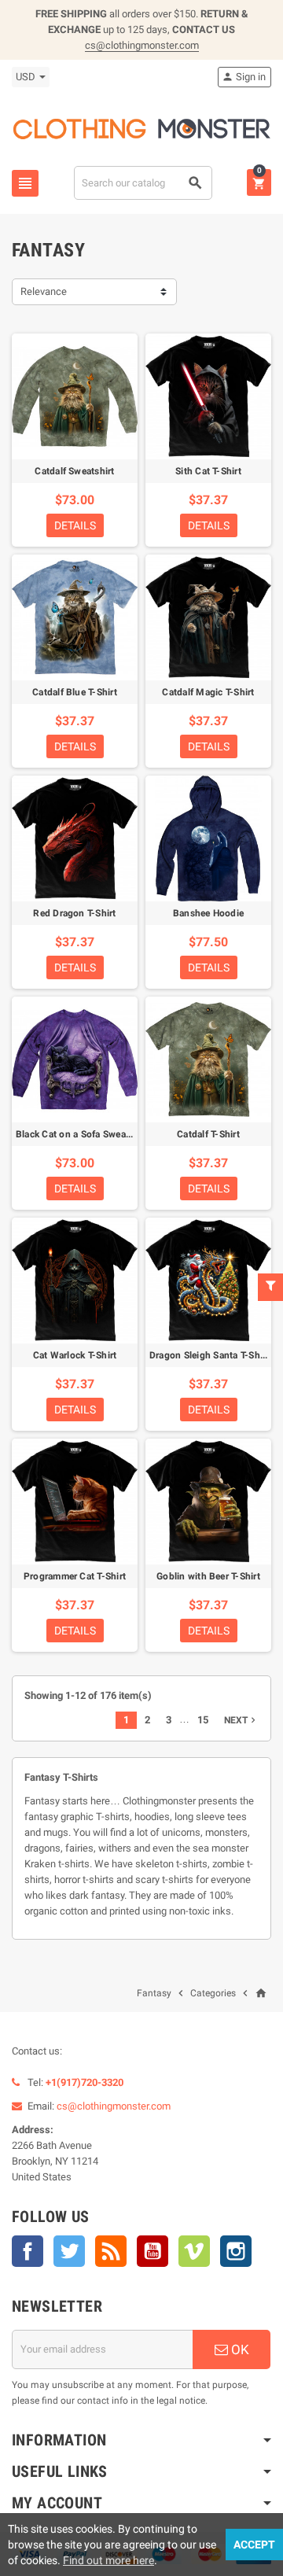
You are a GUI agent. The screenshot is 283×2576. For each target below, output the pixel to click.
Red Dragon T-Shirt (74, 913)
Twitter (69, 2251)
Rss (111, 2251)
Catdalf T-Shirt (208, 1134)
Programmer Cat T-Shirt (75, 1576)
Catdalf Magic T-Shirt (208, 692)
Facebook (28, 2251)
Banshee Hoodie (208, 913)
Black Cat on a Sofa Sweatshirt (82, 1134)
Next (241, 1720)
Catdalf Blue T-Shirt (75, 692)
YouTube (153, 2251)
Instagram (236, 2251)
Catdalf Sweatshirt (74, 471)
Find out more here (108, 2560)
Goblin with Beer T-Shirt (208, 1576)
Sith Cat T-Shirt (208, 471)
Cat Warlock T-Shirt (75, 1355)
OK (239, 2349)
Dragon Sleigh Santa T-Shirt (209, 1355)
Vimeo (194, 2251)
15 (203, 1720)
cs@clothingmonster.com (142, 45)
